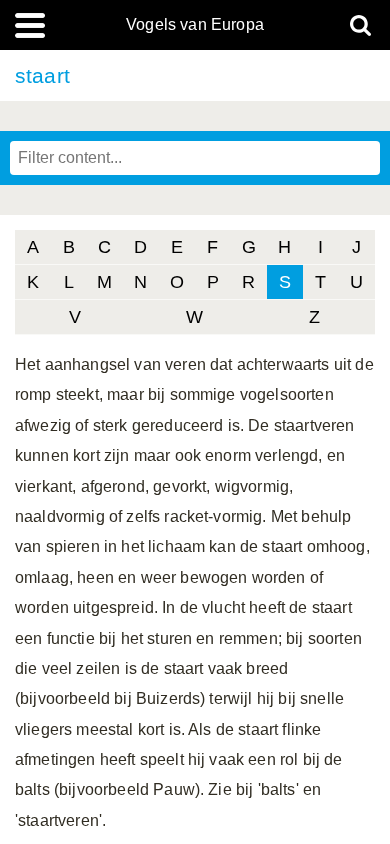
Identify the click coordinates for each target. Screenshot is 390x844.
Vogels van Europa (195, 25)
